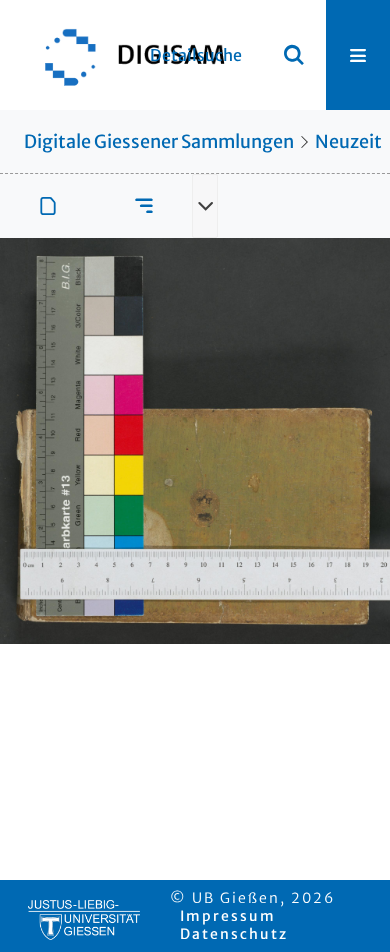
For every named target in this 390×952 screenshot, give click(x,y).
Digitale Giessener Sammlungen (159, 141)
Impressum (228, 916)
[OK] (294, 55)
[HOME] (125, 55)
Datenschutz (234, 934)
